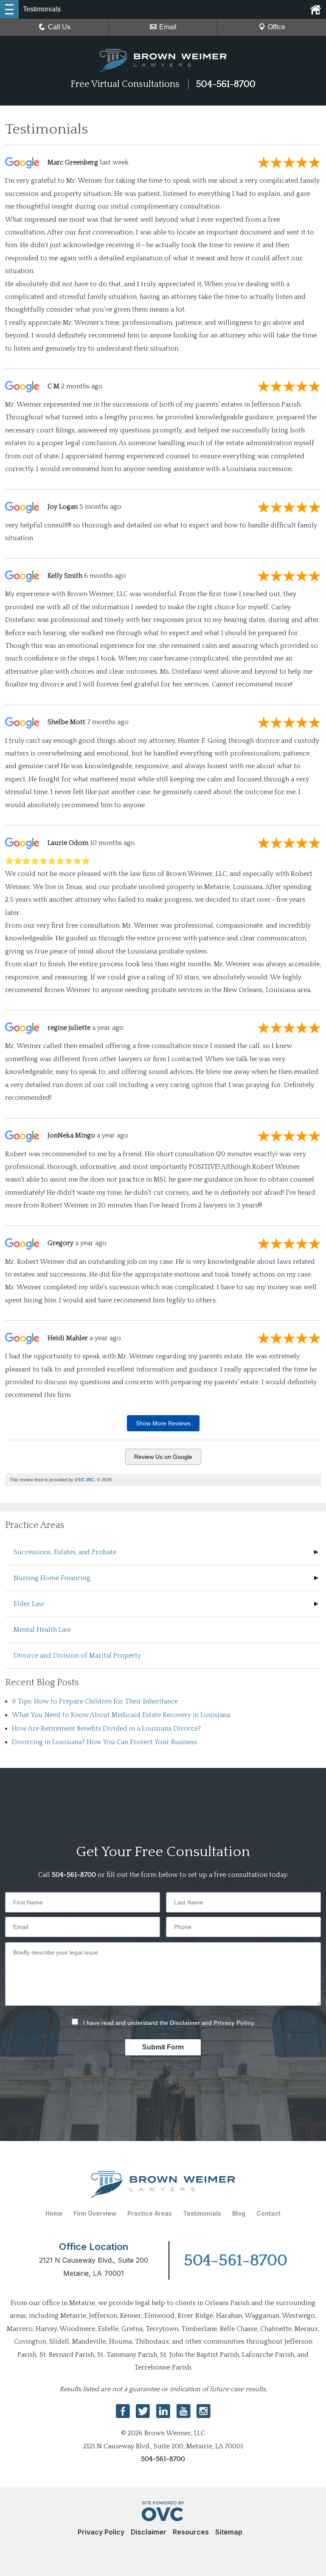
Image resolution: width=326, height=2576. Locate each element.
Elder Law (29, 1604)
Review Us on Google (163, 1457)
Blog (239, 2213)
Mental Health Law (42, 1630)
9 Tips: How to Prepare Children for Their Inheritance (95, 1701)
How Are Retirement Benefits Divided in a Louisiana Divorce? (106, 1728)
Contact (268, 2213)
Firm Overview (95, 2213)
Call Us (59, 27)
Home (54, 2213)
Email (168, 27)
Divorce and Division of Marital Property (77, 1656)
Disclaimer (185, 2023)
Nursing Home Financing (52, 1578)
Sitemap (229, 2532)
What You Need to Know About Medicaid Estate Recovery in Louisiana (121, 1715)
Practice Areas (150, 2213)
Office (277, 27)
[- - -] (9, 9)
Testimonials (202, 2213)
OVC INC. (85, 1480)
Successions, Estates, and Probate (65, 1552)
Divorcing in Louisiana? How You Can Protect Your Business (105, 1742)
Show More (163, 1423)
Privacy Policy (234, 2023)
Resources (191, 2532)
